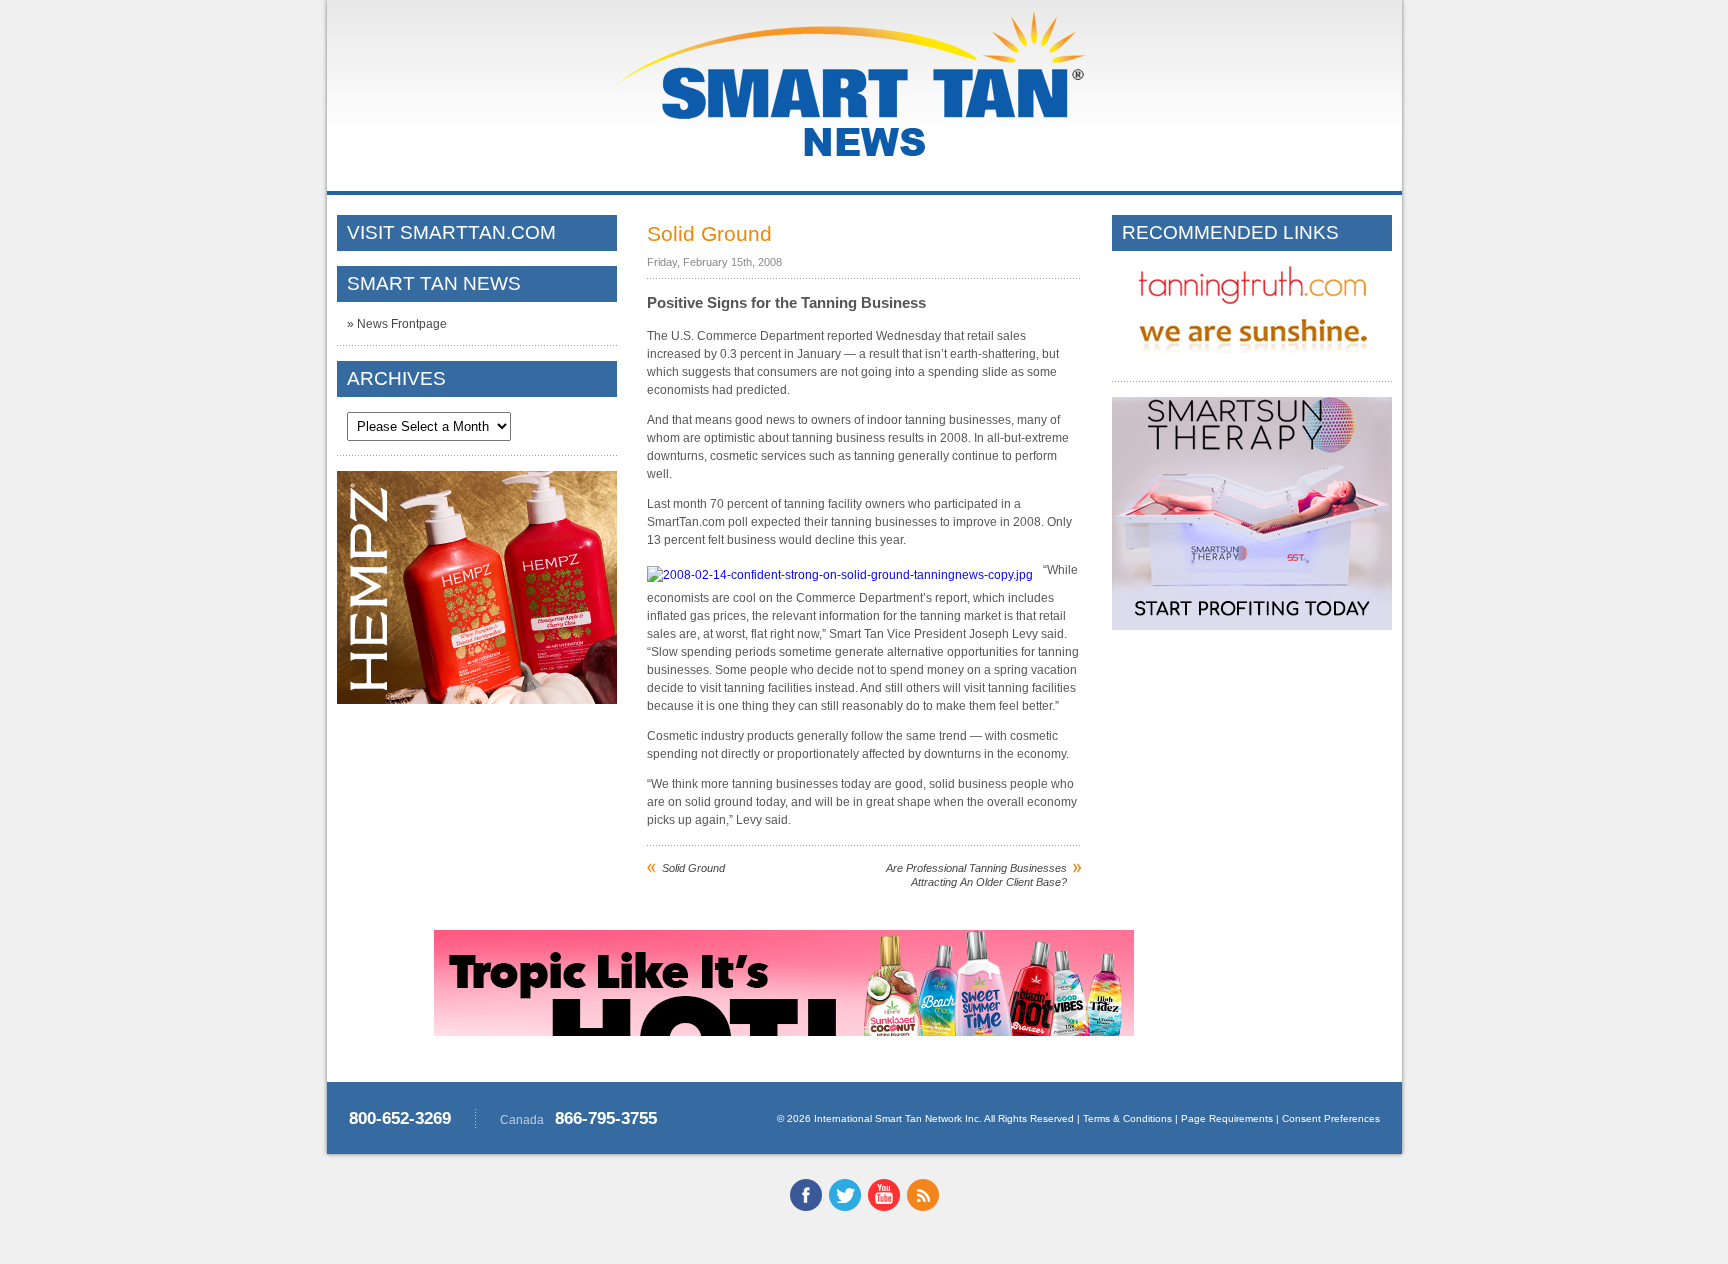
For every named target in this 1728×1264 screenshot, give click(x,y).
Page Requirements (1227, 1118)
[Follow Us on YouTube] (884, 1207)
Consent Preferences (1331, 1118)
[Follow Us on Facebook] (806, 1207)
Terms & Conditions (1127, 1118)
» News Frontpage (397, 324)
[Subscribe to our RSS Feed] (923, 1207)
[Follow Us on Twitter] (845, 1207)
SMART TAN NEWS (434, 283)
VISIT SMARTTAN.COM (451, 232)
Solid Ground (693, 868)
